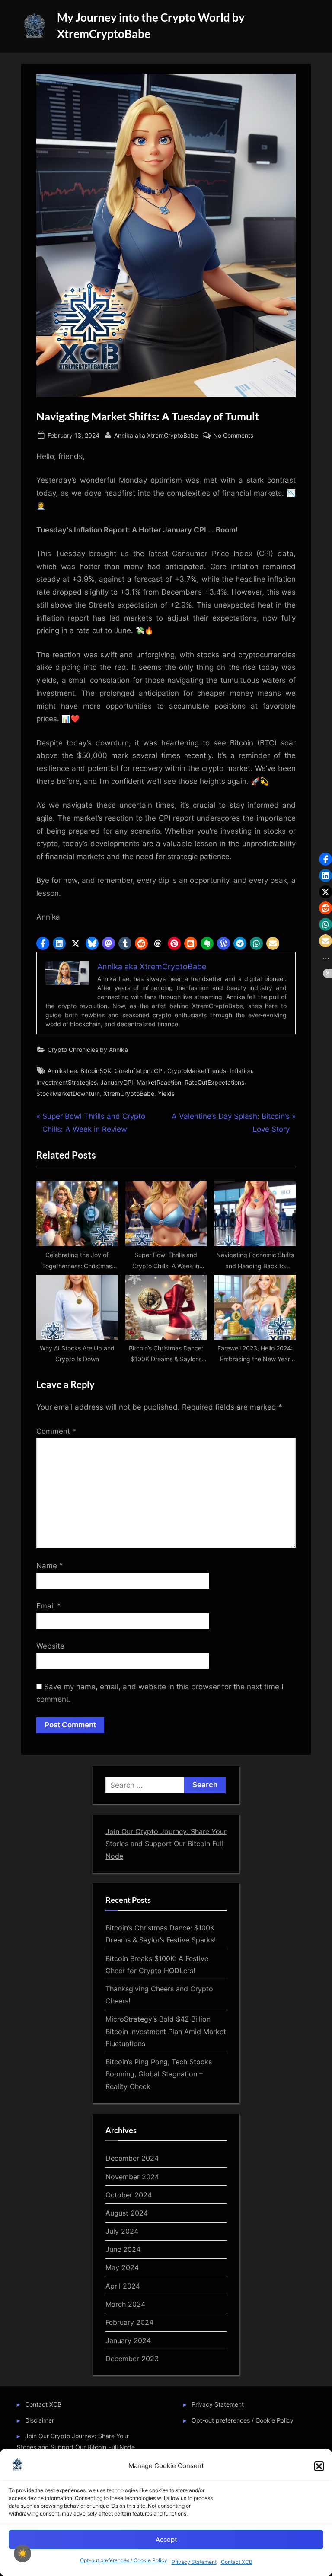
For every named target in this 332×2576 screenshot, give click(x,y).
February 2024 (129, 2322)
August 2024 (127, 2213)
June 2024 (123, 2249)
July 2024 (122, 2231)
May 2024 (122, 2267)
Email (49, 1606)
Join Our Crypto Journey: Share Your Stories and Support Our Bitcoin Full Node (166, 1844)
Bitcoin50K (96, 1071)
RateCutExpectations (214, 1082)
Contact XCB (237, 2562)
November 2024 (132, 2177)
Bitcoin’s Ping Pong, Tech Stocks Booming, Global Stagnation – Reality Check (159, 2074)
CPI (159, 1071)
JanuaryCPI (117, 1082)
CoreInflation (132, 1071)
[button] (319, 2466)
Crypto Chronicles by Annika (88, 1049)
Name (50, 1566)
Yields (166, 1094)
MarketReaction (159, 1082)
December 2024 (132, 2158)
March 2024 (125, 2304)
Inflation (241, 1071)
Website (50, 1646)
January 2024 (128, 2340)
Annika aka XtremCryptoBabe (156, 435)
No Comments (233, 436)
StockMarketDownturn (68, 1094)
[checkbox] (22, 2554)
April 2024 (123, 2286)
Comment (56, 1431)
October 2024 (129, 2195)
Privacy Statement (194, 2562)
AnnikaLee (62, 1071)
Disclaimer (40, 2420)
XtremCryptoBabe (129, 1094)
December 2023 (132, 2359)
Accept (166, 2539)
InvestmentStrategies (67, 1082)
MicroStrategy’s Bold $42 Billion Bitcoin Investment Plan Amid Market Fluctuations (166, 2031)
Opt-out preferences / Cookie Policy (124, 2560)
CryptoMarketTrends (197, 1071)
